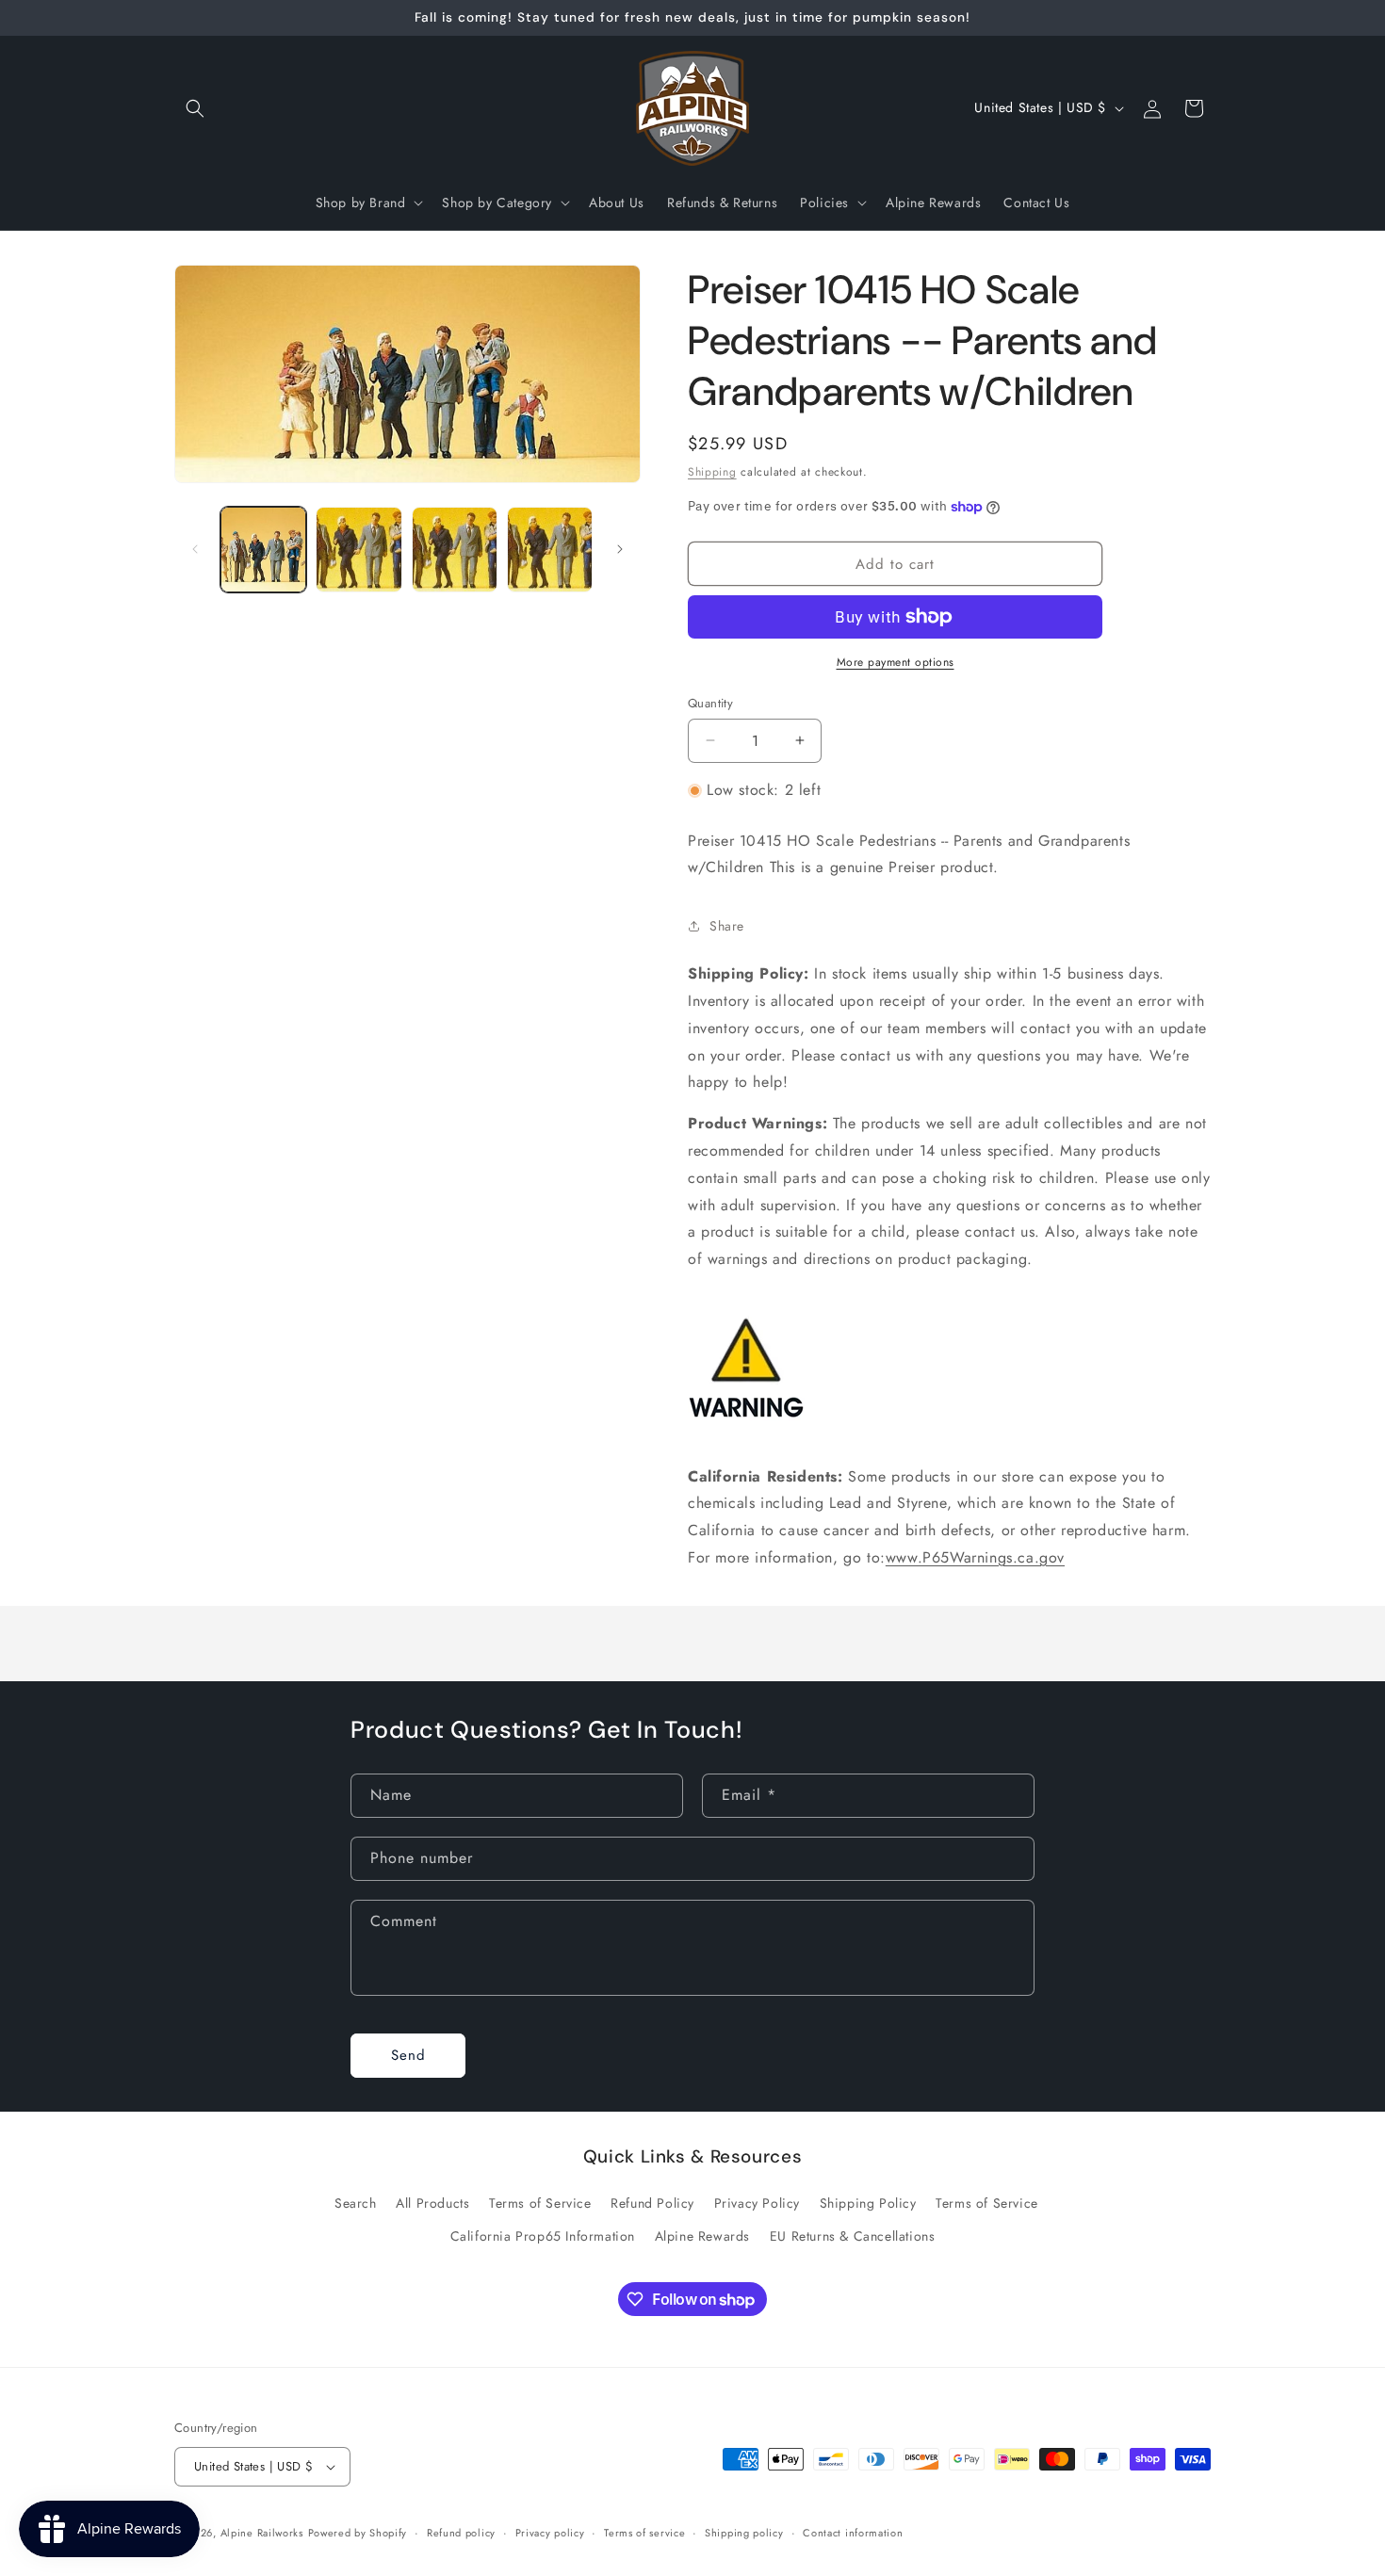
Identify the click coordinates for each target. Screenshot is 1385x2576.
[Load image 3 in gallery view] (455, 550)
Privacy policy (550, 2532)
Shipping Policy (868, 2204)
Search (356, 2204)
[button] (195, 108)
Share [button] (727, 926)
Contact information (853, 2532)
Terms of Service (540, 2204)
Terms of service (644, 2532)
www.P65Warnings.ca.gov (975, 1557)
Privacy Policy (757, 2204)
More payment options (896, 662)
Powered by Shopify (358, 2533)
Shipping (712, 472)
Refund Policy (652, 2204)
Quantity (710, 703)
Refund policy (461, 2532)
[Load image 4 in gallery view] (550, 550)
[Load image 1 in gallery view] (263, 550)
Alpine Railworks (262, 2533)
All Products (432, 2204)
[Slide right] (620, 549)
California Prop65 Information (543, 2237)
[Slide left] (195, 549)
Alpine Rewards (702, 2237)
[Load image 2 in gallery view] (358, 550)
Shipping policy (744, 2532)
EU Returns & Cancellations (853, 2237)
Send (408, 2056)
